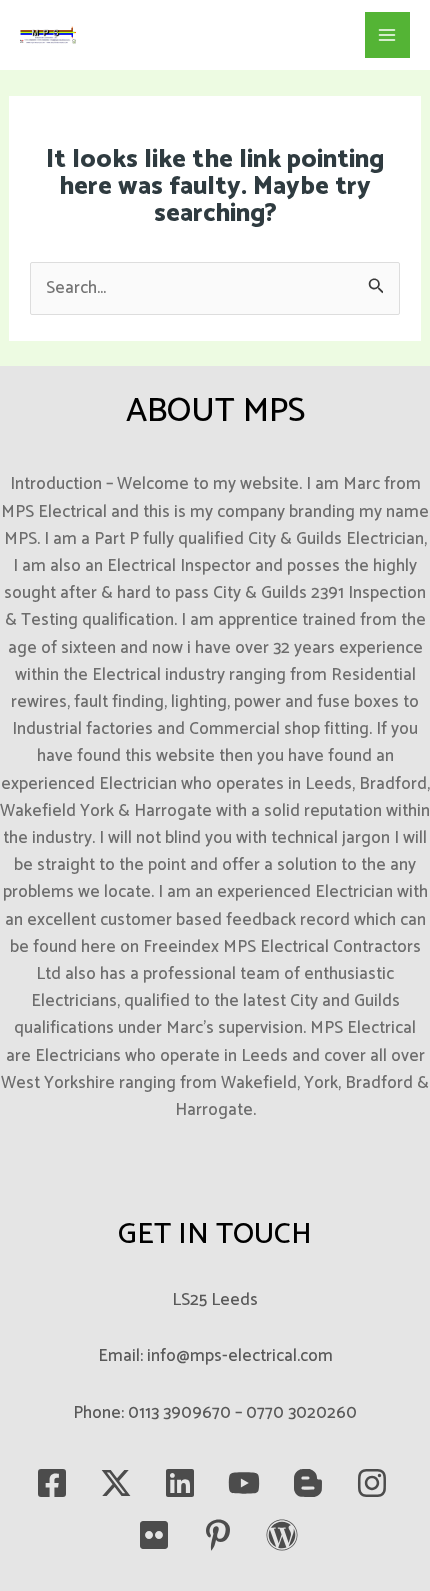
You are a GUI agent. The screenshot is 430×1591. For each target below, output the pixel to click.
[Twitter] (116, 1483)
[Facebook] (52, 1483)
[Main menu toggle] (388, 35)
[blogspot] (308, 1483)
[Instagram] (372, 1483)
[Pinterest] (218, 1535)
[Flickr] (154, 1535)
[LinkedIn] (180, 1483)
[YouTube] (244, 1483)
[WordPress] (282, 1535)
